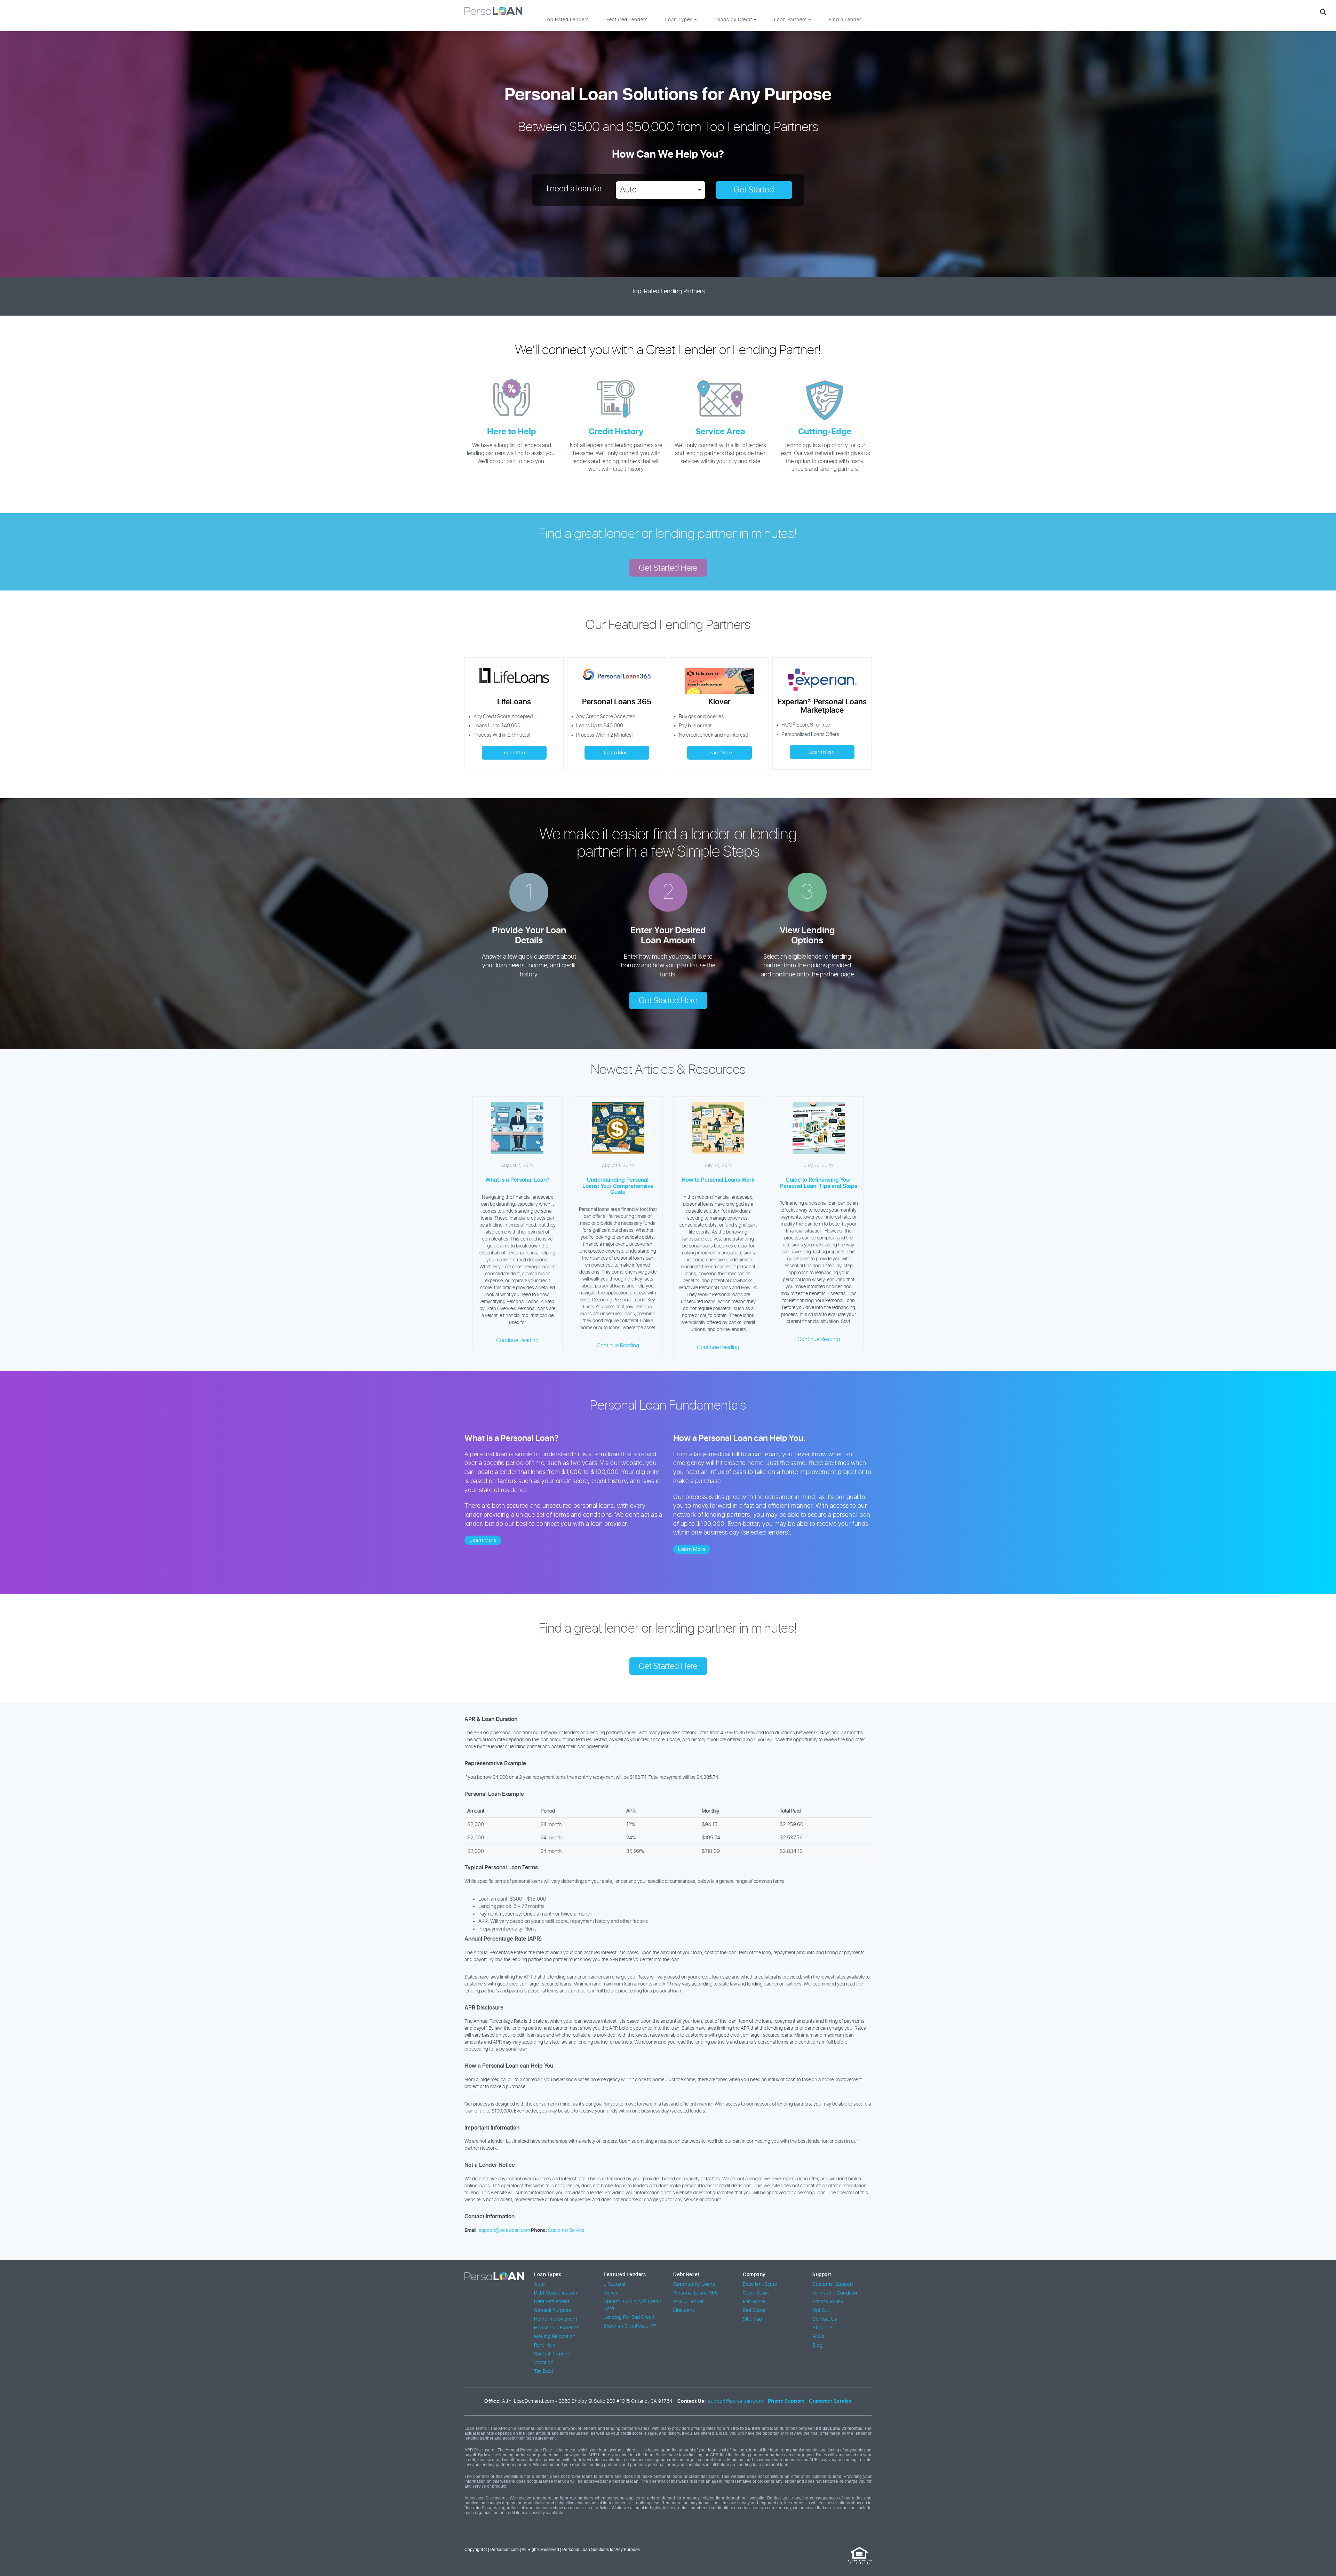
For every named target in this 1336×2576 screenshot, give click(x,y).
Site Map (752, 2319)
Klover (611, 2293)
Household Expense (557, 2328)
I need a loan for (574, 189)
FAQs (818, 2337)
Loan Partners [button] (791, 20)
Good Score (756, 2293)
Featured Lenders (627, 20)
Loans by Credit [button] (734, 20)
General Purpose (553, 2311)
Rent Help (545, 2345)
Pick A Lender (689, 2302)
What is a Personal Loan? (517, 1180)
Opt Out (821, 2311)
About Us (823, 2328)
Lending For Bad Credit (629, 2317)
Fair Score (754, 2302)
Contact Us (825, 2319)
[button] (661, 190)
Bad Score (754, 2311)
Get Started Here (668, 568)
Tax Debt (544, 2371)
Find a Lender (845, 20)
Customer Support (833, 2284)
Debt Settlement (552, 2302)
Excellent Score (760, 2284)
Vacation (544, 2363)
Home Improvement (556, 2319)
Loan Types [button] (680, 20)
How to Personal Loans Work (718, 1180)
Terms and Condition (836, 2293)
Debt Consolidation (556, 2293)
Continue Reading (517, 1340)
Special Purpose (552, 2354)
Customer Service (566, 2230)
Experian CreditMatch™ (630, 2326)
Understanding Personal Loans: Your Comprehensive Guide (618, 1186)
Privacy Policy (828, 2302)
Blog (817, 2345)
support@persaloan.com (504, 2230)
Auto (539, 2284)
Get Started (754, 190)
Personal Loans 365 (695, 2293)
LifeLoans (615, 2284)
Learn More (514, 753)
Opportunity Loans (694, 2284)
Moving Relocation (555, 2337)
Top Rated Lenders (567, 20)
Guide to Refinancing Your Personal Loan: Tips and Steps (819, 1183)
